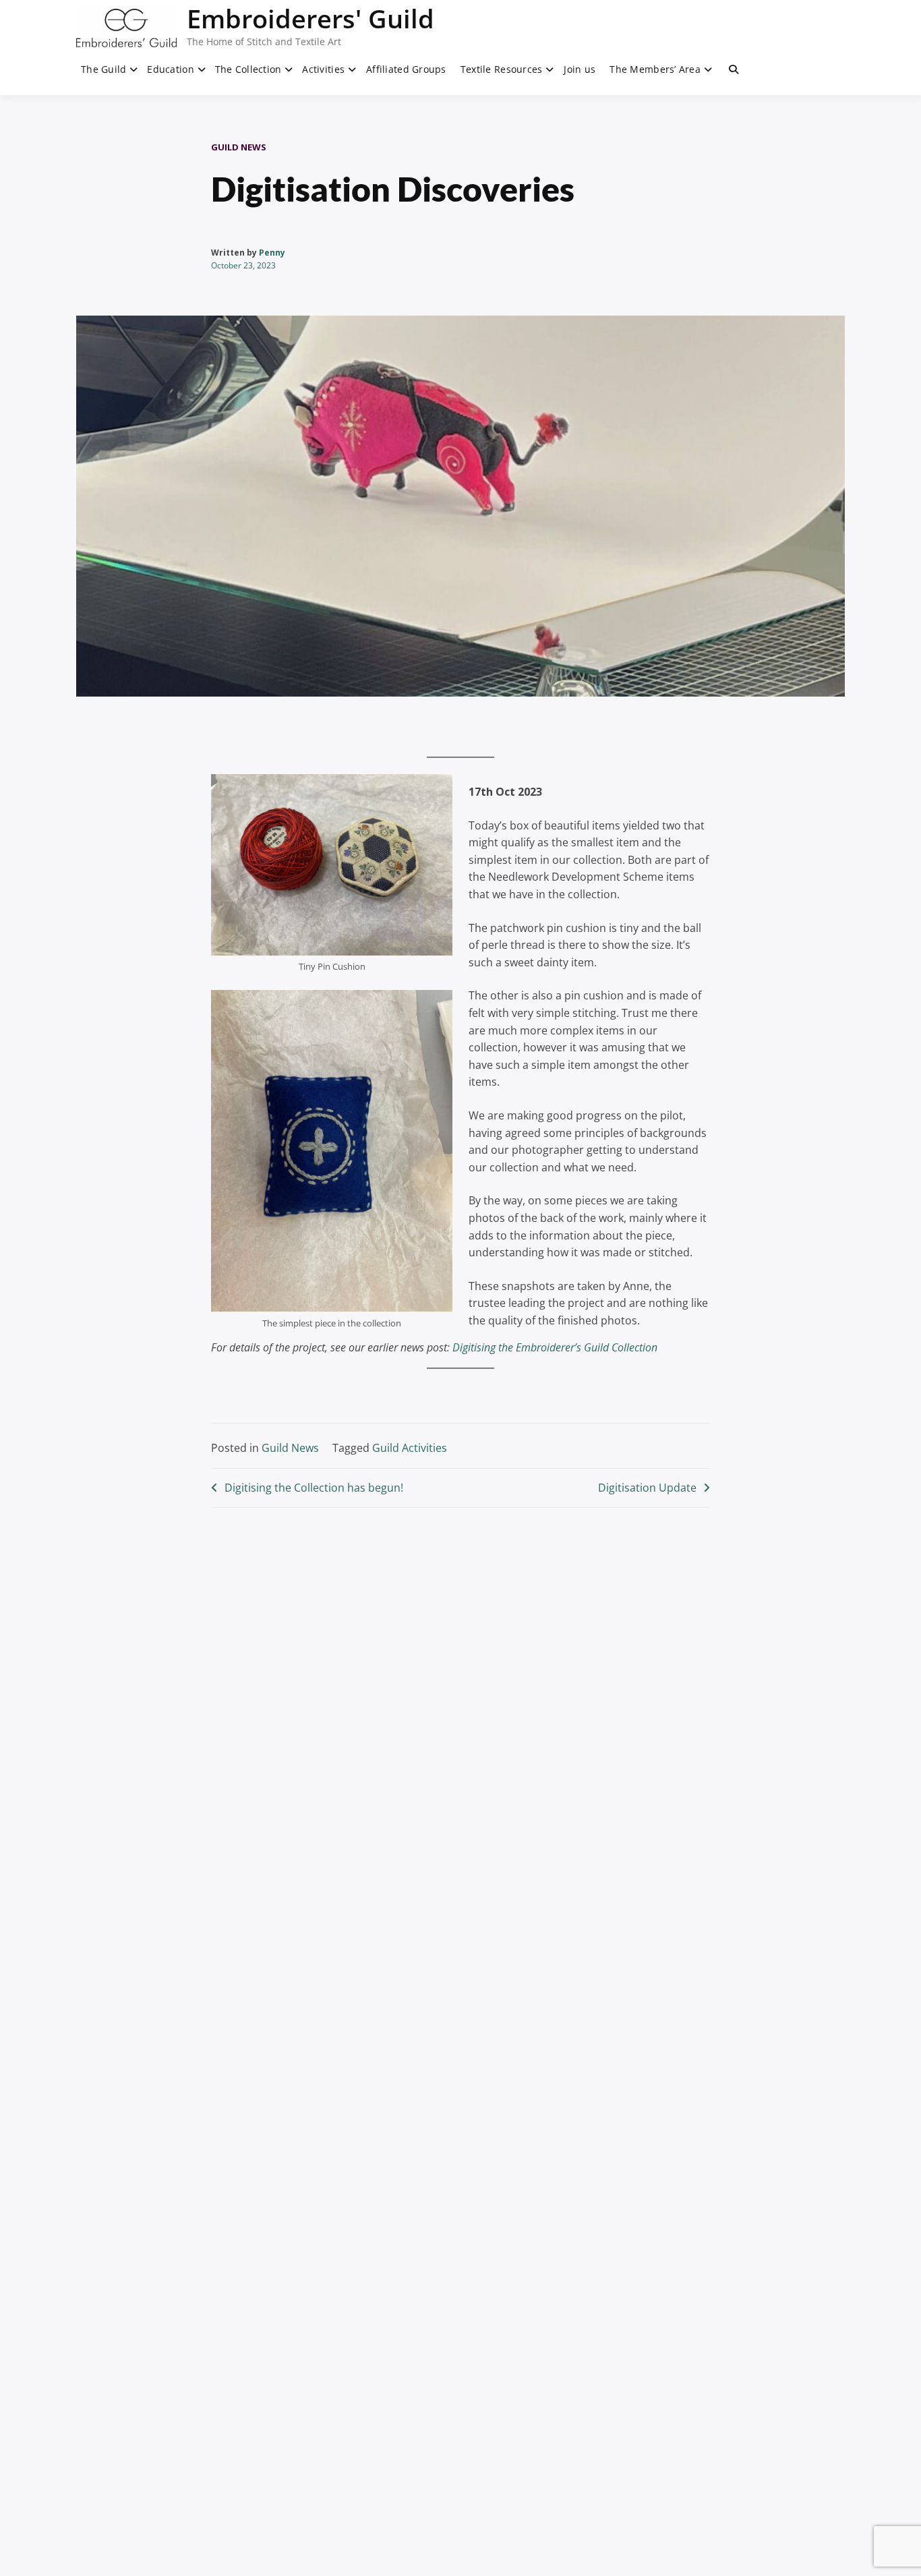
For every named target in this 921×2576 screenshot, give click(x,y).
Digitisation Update (647, 1488)
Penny (272, 253)
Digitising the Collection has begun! (314, 1488)
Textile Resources (502, 69)
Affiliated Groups (406, 69)
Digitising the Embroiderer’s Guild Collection (555, 1347)
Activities (323, 69)
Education (171, 69)
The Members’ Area (655, 69)
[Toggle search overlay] (734, 69)
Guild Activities (410, 1448)
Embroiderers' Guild (310, 18)
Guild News (239, 147)
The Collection (248, 69)
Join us (580, 69)
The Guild (104, 69)
